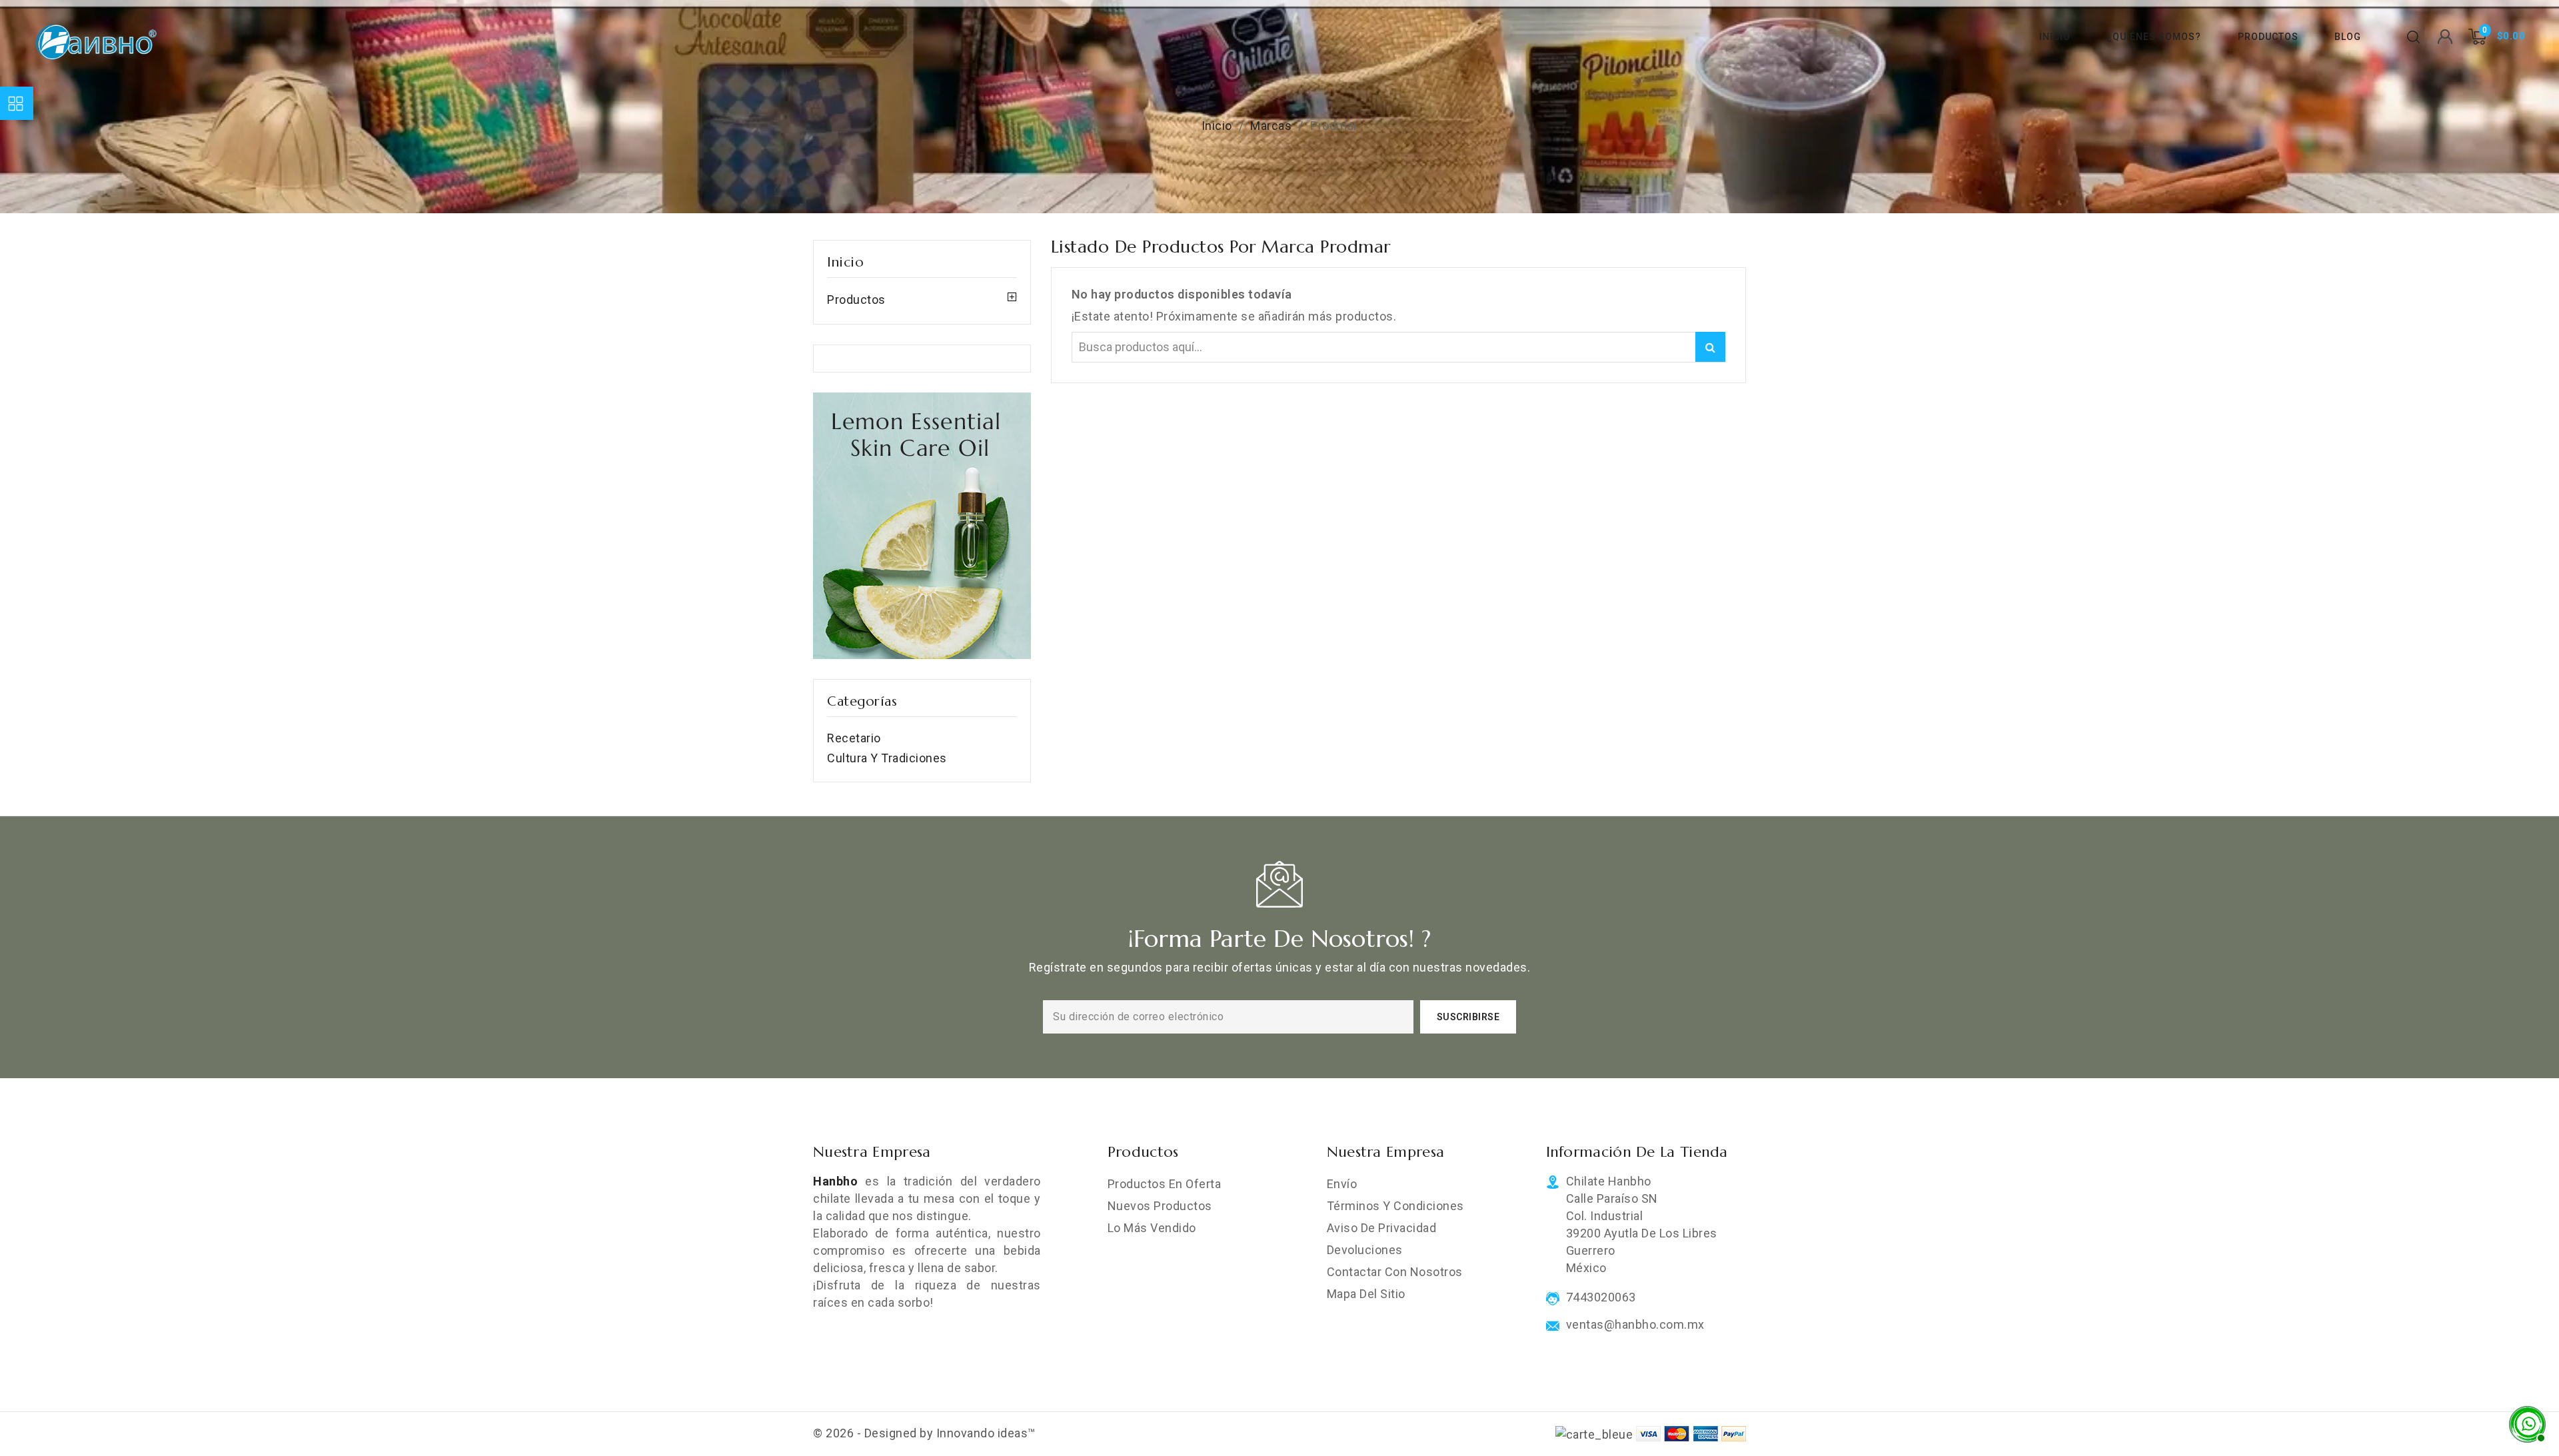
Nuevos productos (1160, 1206)
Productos (2268, 37)
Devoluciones (1365, 1250)
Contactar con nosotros (1395, 1272)
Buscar (1710, 347)
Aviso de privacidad (1382, 1228)
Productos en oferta (1165, 1184)
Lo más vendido (1152, 1228)
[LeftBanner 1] (922, 526)
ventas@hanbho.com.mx (1635, 1325)
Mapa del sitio (1366, 1294)
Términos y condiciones (1395, 1206)
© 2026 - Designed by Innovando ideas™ (924, 1433)
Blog (2348, 37)
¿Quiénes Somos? (2154, 37)
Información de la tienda (1637, 1152)
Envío (1342, 1184)
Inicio (2055, 37)
